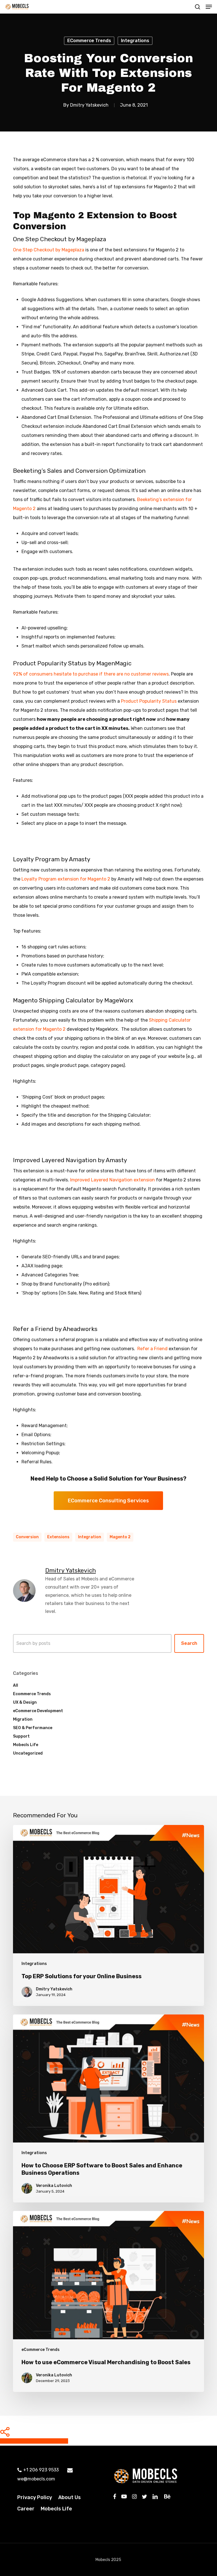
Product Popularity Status (149, 701)
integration (90, 1537)
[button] (209, 7)
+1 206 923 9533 (41, 2470)
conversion (27, 1537)
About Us (70, 2497)
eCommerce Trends (89, 41)
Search (189, 1643)
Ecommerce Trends (32, 1694)
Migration (23, 1719)
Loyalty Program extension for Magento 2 (66, 879)
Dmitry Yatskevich (89, 105)
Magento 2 (120, 1537)
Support (21, 1736)
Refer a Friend (152, 1349)
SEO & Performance (33, 1728)
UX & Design (25, 1702)
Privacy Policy (35, 2497)
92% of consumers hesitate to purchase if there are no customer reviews (91, 674)
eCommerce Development (38, 1711)
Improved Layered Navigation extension (112, 1180)
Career (26, 2509)
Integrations (135, 41)
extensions (58, 1537)
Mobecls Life (26, 1745)
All (16, 1685)
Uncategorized (28, 1753)
